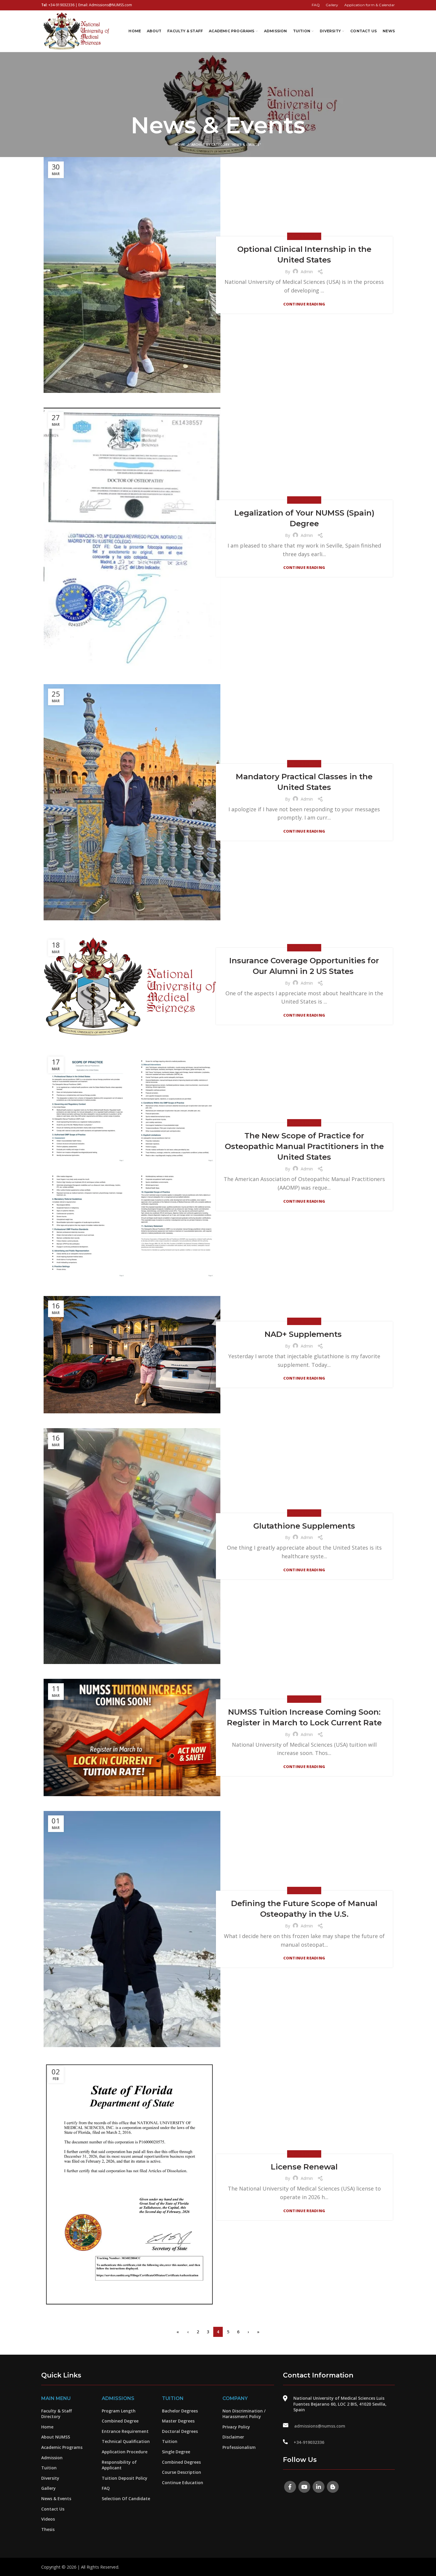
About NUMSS (56, 2437)
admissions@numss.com (320, 2426)
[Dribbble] (333, 2487)
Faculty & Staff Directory (57, 2414)
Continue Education (183, 2483)
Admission (52, 2458)
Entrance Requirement (125, 2431)
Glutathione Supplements (304, 1526)
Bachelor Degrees (180, 2411)
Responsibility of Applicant (119, 2465)
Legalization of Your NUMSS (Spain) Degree (304, 518)
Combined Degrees (181, 2462)
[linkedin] (319, 2487)
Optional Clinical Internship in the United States (304, 255)
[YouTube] (304, 2487)
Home (180, 144)
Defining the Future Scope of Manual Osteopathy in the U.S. (304, 1909)
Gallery (48, 2488)
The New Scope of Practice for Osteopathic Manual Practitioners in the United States (304, 1147)
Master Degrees (178, 2421)
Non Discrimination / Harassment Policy (244, 2414)
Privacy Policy (236, 2427)
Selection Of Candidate (126, 2499)
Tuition (49, 2468)
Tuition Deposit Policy (125, 2478)
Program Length (119, 2411)
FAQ (106, 2488)
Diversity (50, 2478)
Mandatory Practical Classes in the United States (304, 782)
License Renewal (304, 2167)
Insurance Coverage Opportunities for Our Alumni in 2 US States (304, 966)
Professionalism (239, 2447)
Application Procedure (125, 2452)
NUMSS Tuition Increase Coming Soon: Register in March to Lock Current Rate (304, 1717)
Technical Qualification (126, 2441)
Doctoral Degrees (180, 2431)
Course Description (182, 2472)
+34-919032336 (61, 5)
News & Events (304, 236)
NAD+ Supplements (304, 1334)
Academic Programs (62, 2447)
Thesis (48, 2529)
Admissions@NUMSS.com (110, 5)
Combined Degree (120, 2421)
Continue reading (304, 304)
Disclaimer (233, 2437)
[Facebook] (290, 2487)
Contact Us (53, 2509)
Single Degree (176, 2452)
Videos (48, 2519)
